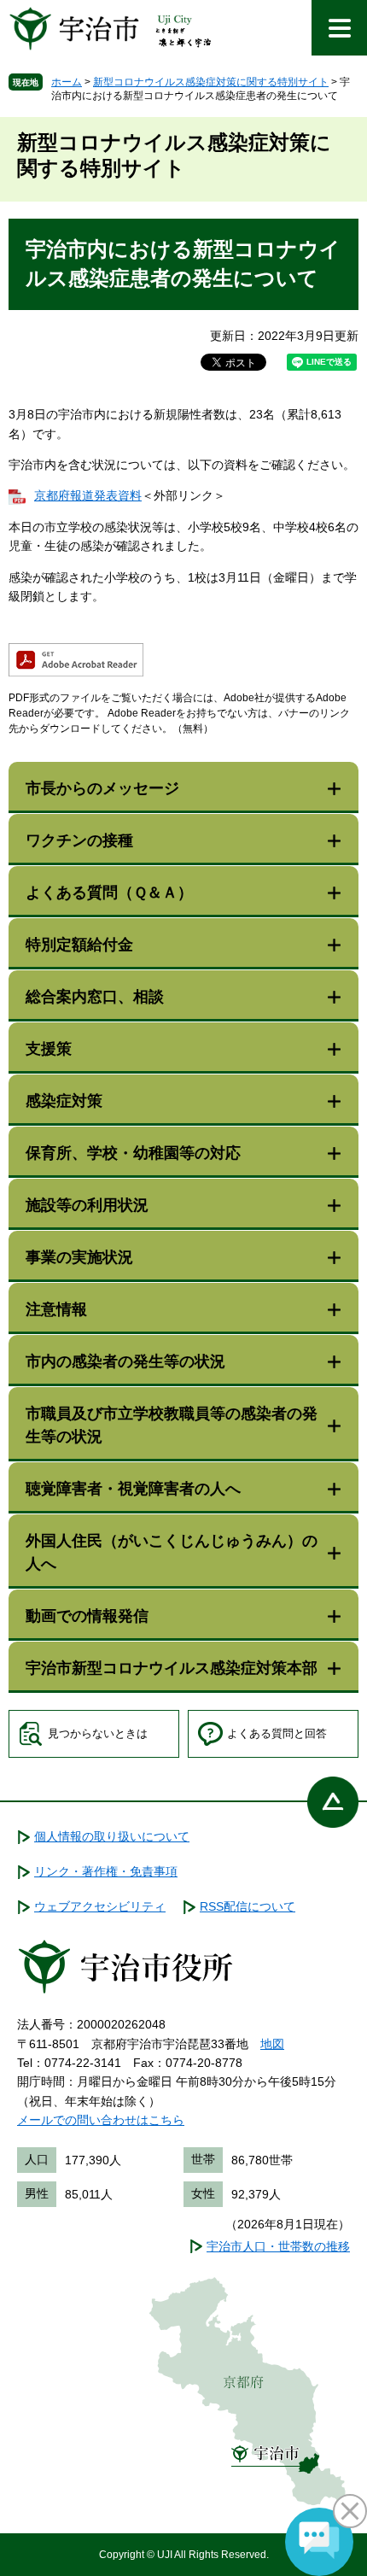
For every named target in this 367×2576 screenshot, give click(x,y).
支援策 (49, 1049)
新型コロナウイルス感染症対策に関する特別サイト (211, 82)
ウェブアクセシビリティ (100, 1906)
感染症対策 (64, 1101)
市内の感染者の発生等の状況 (125, 1361)
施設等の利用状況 (87, 1205)
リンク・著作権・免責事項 (106, 1871)
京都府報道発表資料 (88, 495)
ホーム (67, 82)
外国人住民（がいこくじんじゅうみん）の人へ (172, 1552)
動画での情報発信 (87, 1616)
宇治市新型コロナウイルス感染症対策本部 (172, 1668)
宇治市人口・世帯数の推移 (278, 2246)
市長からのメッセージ (102, 788)
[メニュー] (339, 28)
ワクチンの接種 (79, 840)
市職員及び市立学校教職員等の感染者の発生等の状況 (172, 1425)
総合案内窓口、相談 (95, 997)
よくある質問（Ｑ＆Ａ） (109, 893)
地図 (272, 2044)
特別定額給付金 (79, 945)
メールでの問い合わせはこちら (101, 2120)
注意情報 (56, 1309)
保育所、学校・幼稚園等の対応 (133, 1153)
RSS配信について (248, 1906)
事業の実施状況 (79, 1257)
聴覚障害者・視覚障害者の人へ (133, 1489)
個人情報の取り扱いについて (112, 1836)
